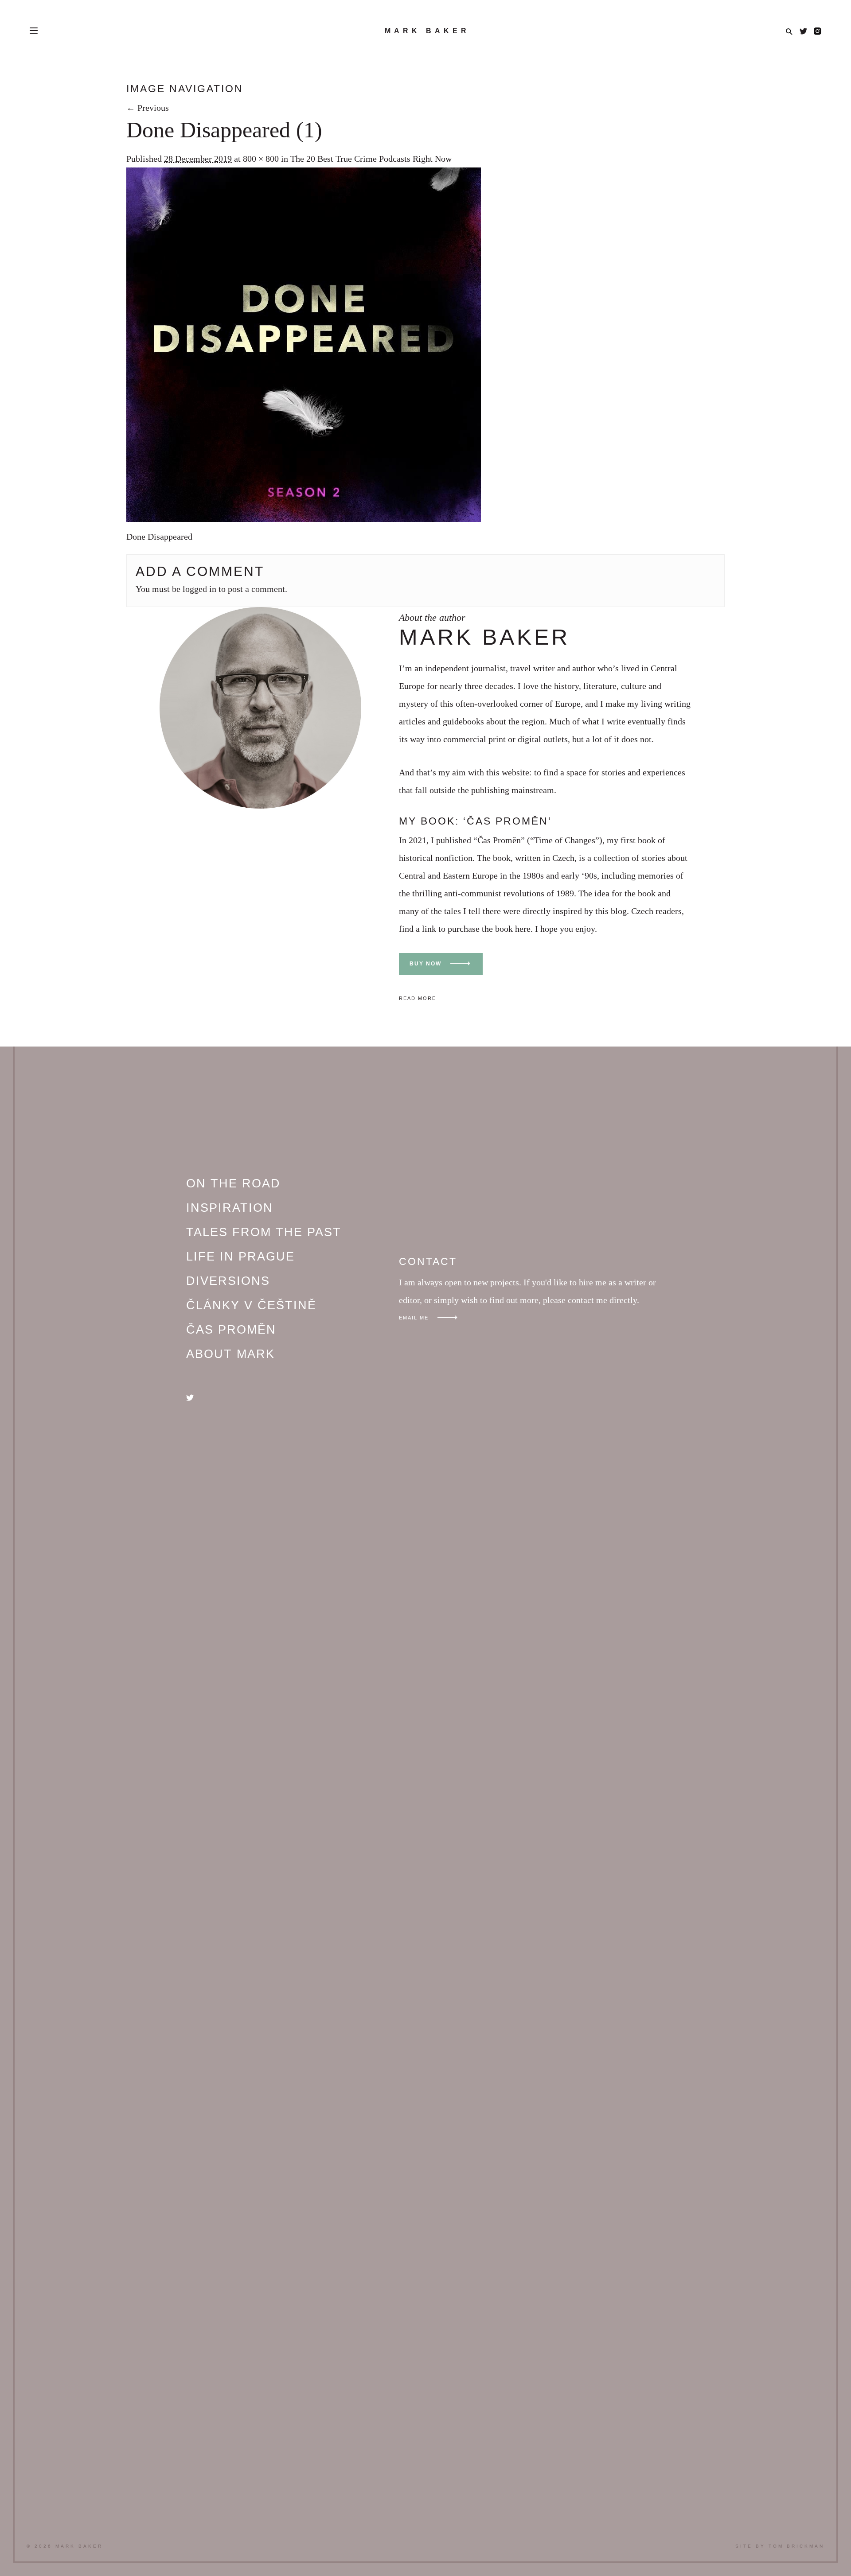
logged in (199, 589)
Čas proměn (231, 1330)
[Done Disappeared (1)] (304, 519)
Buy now (425, 964)
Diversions (228, 1281)
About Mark (230, 1354)
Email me (414, 1318)
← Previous (148, 108)
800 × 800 (261, 159)
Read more (418, 998)
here (523, 929)
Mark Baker (427, 31)
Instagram (818, 31)
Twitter (803, 31)
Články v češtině (251, 1305)
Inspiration (230, 1208)
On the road (233, 1183)
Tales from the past (264, 1232)
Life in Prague (240, 1257)
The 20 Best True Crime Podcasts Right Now (371, 159)
